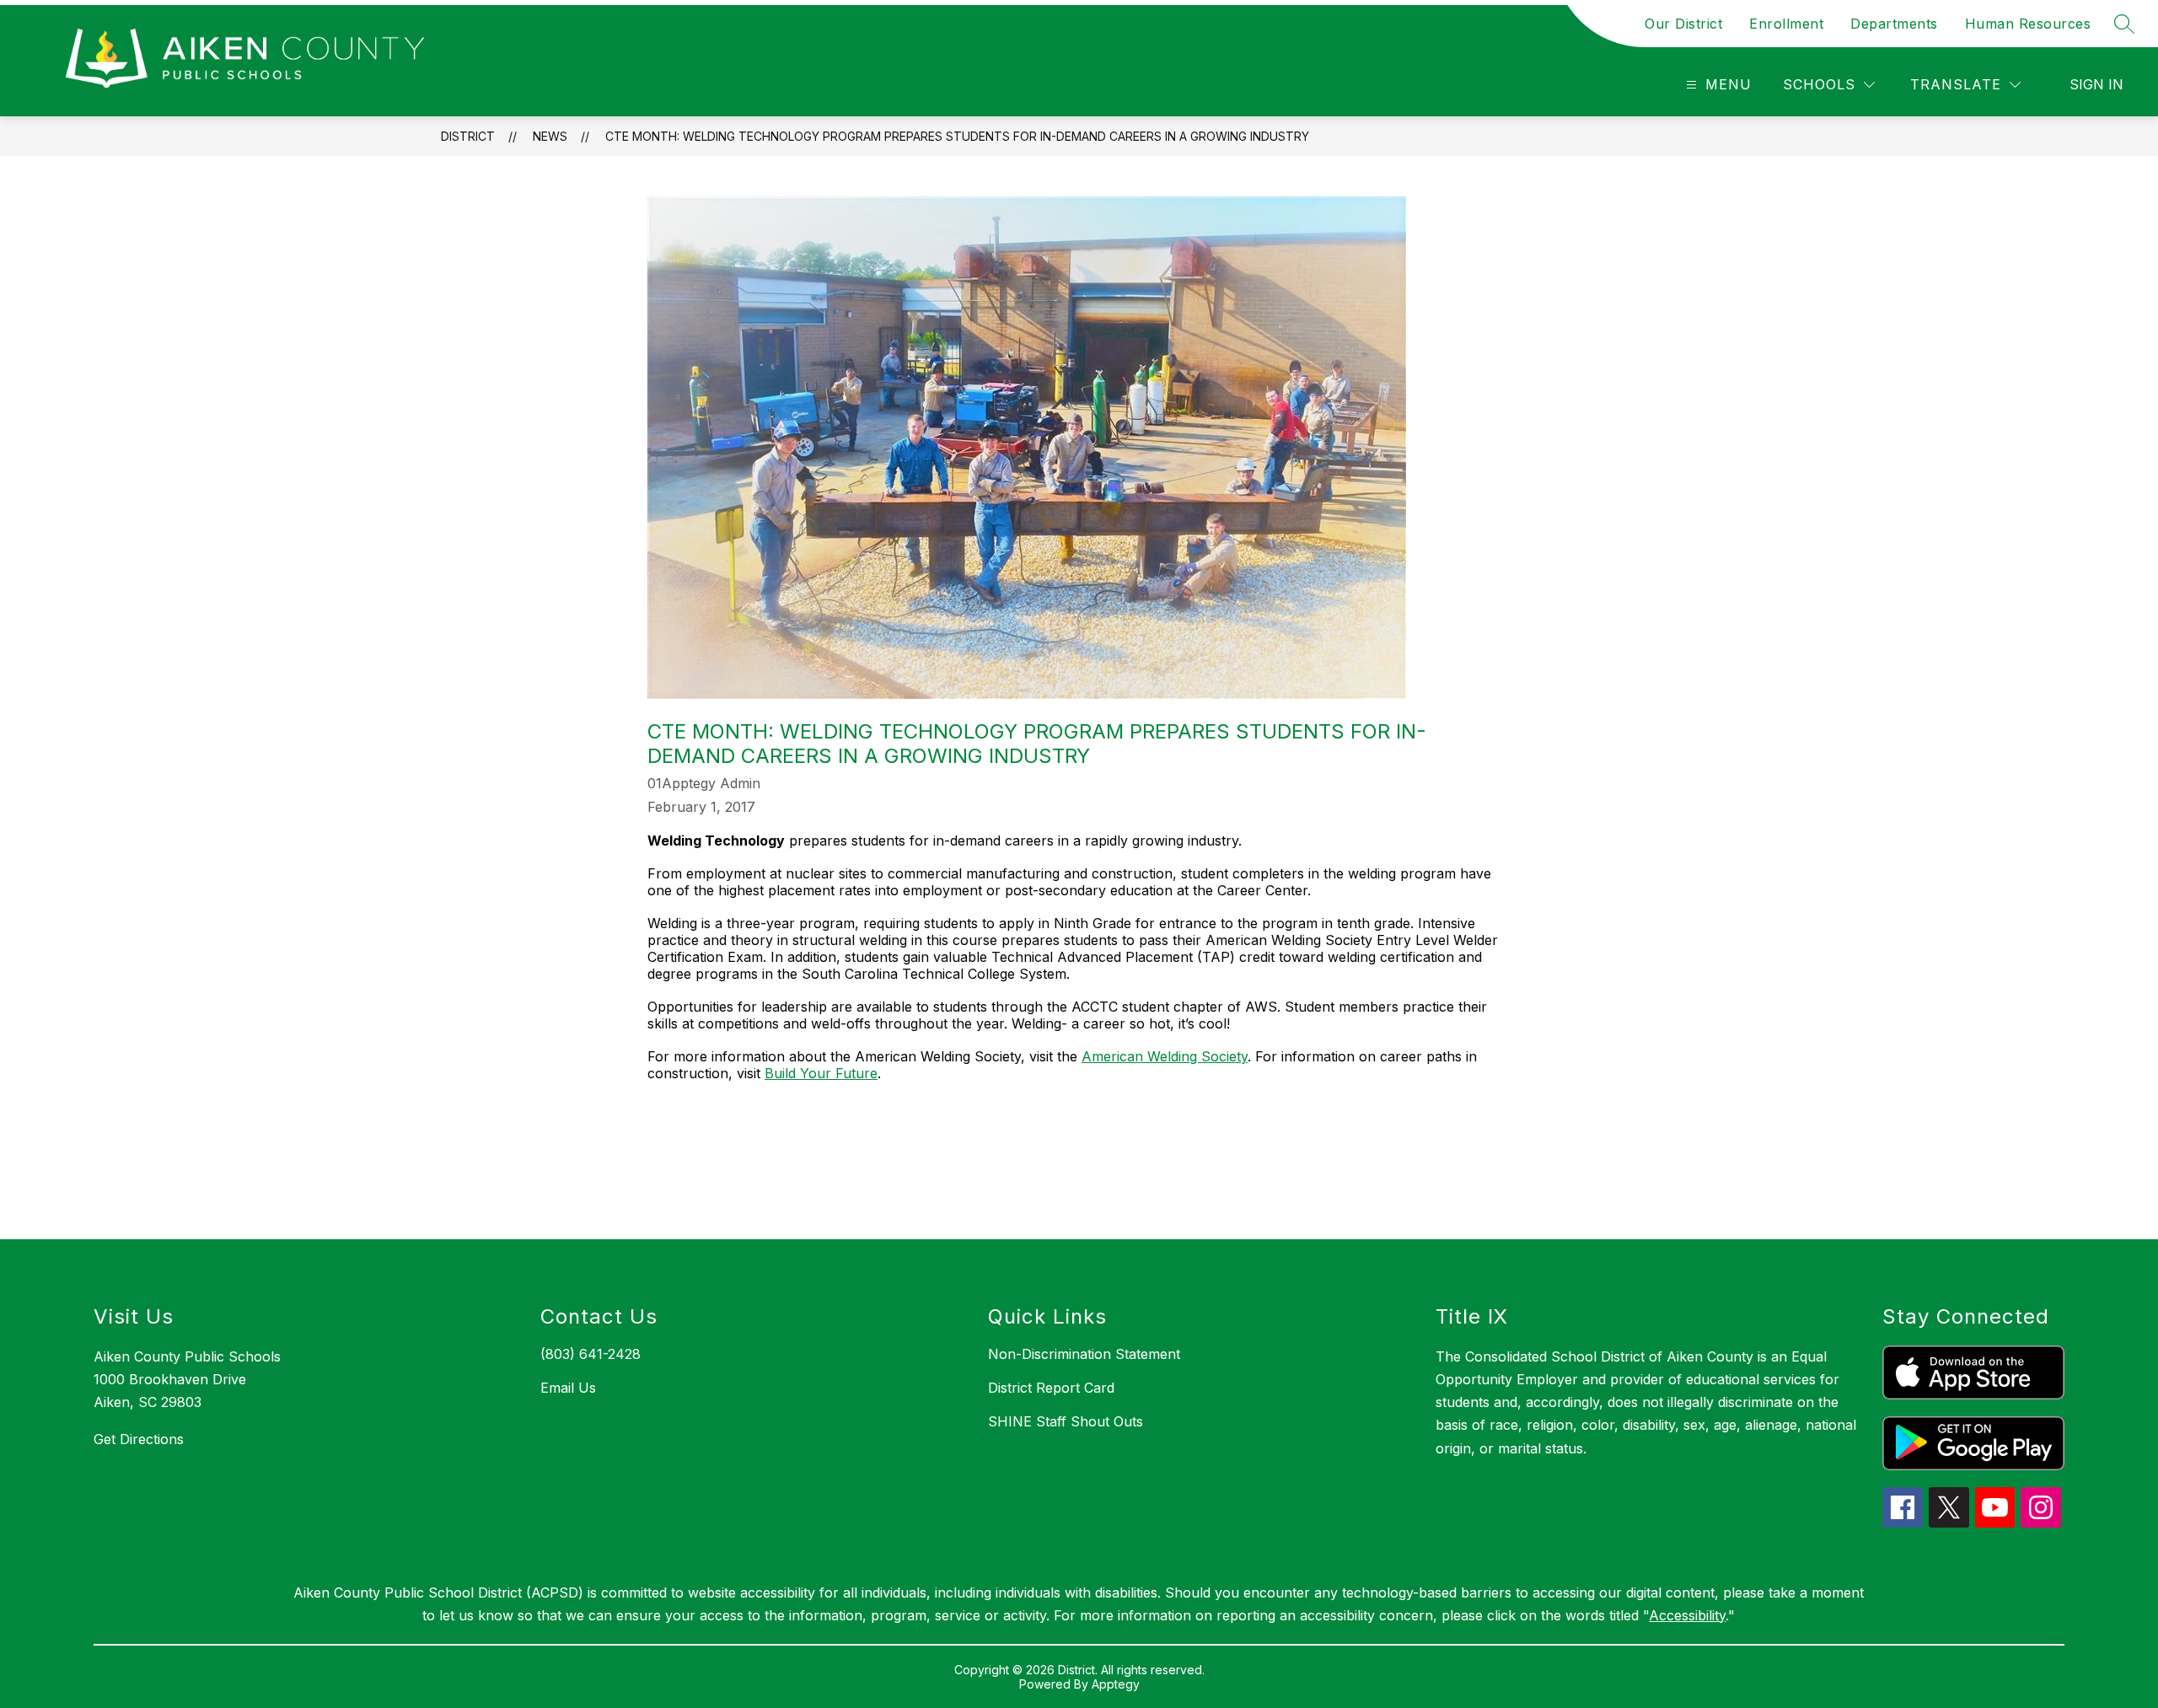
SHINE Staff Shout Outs (1066, 1421)
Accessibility (1687, 1615)
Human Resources (2028, 24)
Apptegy (1116, 1684)
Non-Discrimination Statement (1084, 1354)
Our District (1683, 24)
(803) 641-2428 (590, 1354)
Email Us (568, 1388)
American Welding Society (1165, 1056)
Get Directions (139, 1439)
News (550, 136)
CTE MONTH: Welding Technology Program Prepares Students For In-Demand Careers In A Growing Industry (957, 136)
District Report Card (1051, 1388)
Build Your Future (821, 1073)
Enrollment (1786, 24)
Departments (1894, 24)
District (468, 136)
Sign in (2096, 84)
